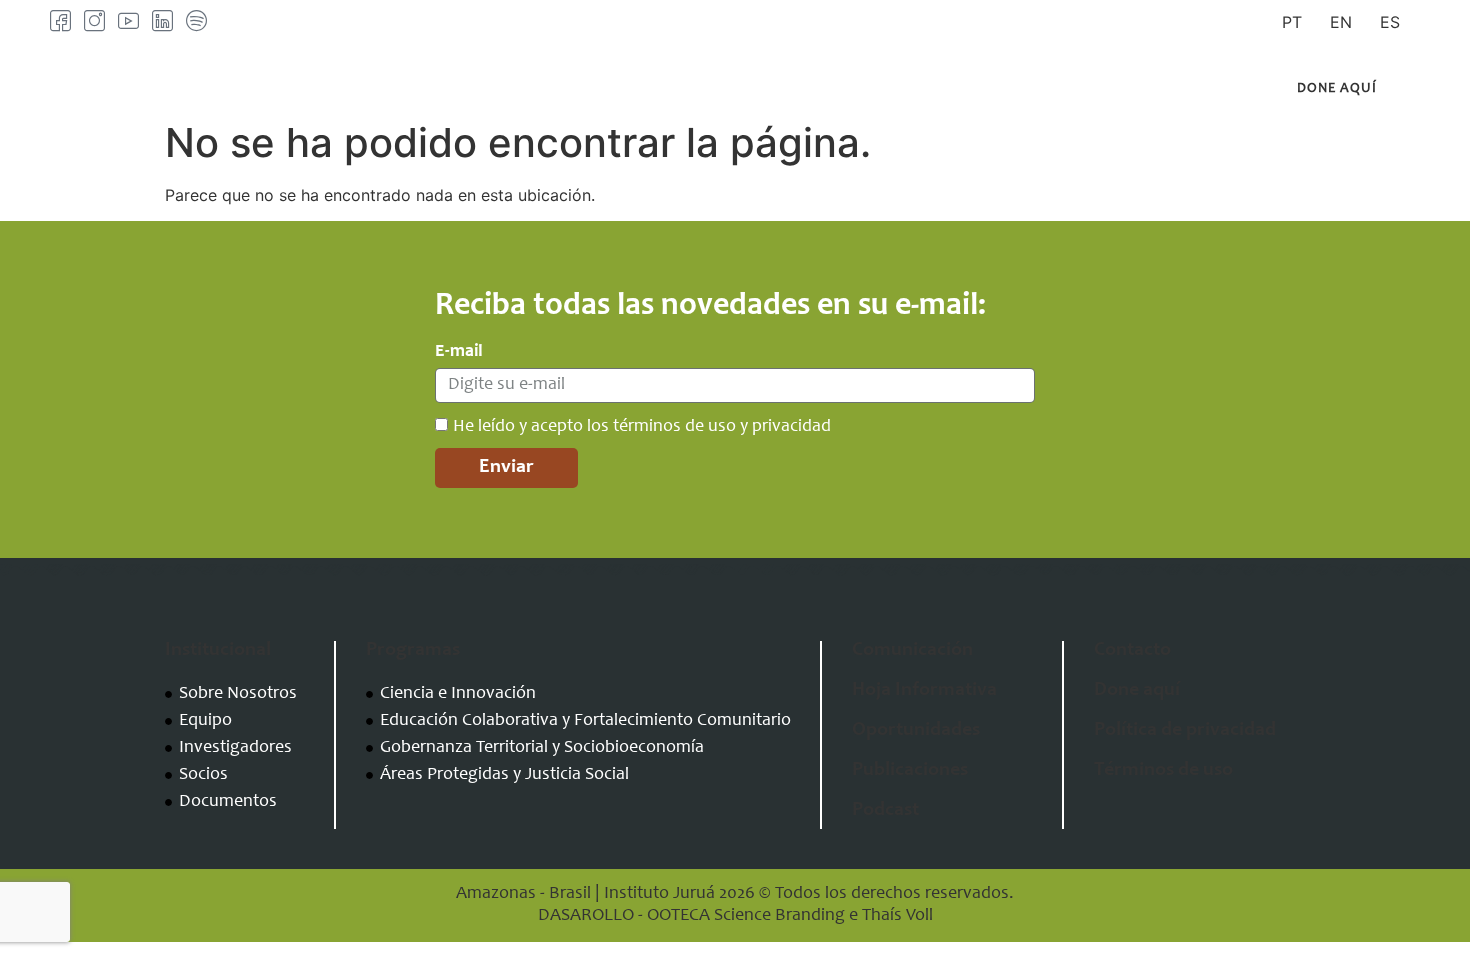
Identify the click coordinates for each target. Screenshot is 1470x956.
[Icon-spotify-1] (196, 20)
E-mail (459, 352)
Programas (611, 89)
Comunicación (770, 89)
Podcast (885, 811)
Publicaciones (938, 89)
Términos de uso (1163, 771)
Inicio (350, 89)
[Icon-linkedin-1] (162, 20)
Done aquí (1137, 691)
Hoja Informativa (924, 691)
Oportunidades (916, 731)
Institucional (455, 89)
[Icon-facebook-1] (60, 20)
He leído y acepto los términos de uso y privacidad (642, 427)
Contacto (1062, 89)
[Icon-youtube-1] (128, 20)
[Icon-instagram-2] (94, 20)
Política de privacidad (1185, 731)
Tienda (1156, 89)
